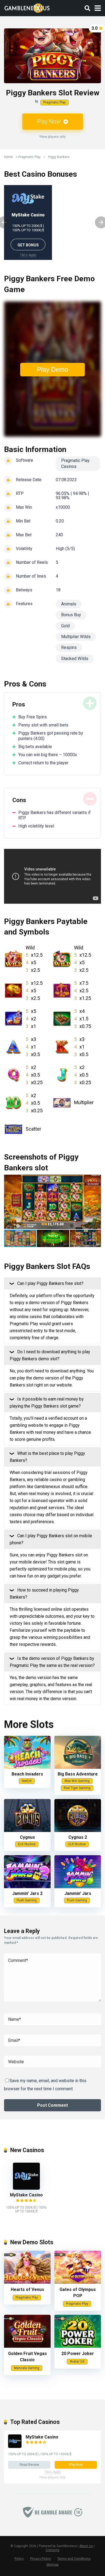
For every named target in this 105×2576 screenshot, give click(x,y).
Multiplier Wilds (76, 637)
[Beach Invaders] (27, 1767)
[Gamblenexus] (27, 7)
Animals (69, 604)
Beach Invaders (27, 1774)
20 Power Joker (78, 2354)
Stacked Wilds (75, 659)
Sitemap (52, 2565)
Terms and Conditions (74, 2559)
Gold (65, 626)
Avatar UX (77, 2361)
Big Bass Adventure (78, 1774)
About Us (86, 2546)
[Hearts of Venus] (27, 2282)
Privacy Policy (41, 2559)
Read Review (29, 2465)
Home (8, 157)
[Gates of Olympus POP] (78, 2282)
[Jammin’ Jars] (78, 1887)
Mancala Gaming (27, 2368)
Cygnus (27, 1837)
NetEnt (27, 1781)
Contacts (53, 2550)
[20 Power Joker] (78, 2346)
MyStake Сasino (28, 215)
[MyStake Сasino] (26, 2188)
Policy (19, 2559)
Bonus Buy (71, 615)
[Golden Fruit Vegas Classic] (27, 2346)
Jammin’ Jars (78, 1893)
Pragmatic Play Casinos (75, 463)
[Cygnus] (27, 1830)
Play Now (50, 121)
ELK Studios (27, 1844)
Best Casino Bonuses (41, 174)
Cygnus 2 (78, 1837)
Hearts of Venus (27, 2289)
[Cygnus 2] (78, 1830)
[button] (96, 1202)
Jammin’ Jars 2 (27, 1893)
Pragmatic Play (55, 102)
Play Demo (52, 369)
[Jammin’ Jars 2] (27, 1887)
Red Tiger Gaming (77, 1788)
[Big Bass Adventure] (78, 1767)
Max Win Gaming (77, 1781)
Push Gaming (27, 1900)
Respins (69, 647)
